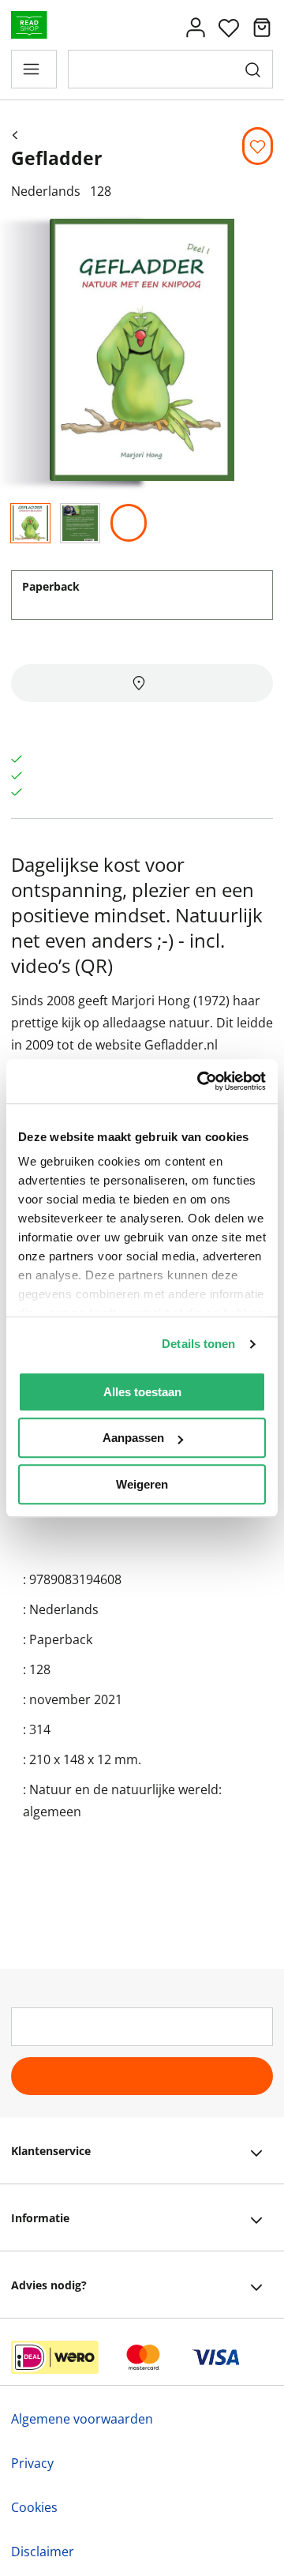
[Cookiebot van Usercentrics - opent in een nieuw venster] (200, 1081)
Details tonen (198, 1344)
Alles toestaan (142, 1392)
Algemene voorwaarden (82, 2419)
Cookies (34, 2507)
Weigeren (142, 1484)
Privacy (32, 2463)
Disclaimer (43, 2552)
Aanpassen (133, 1438)
